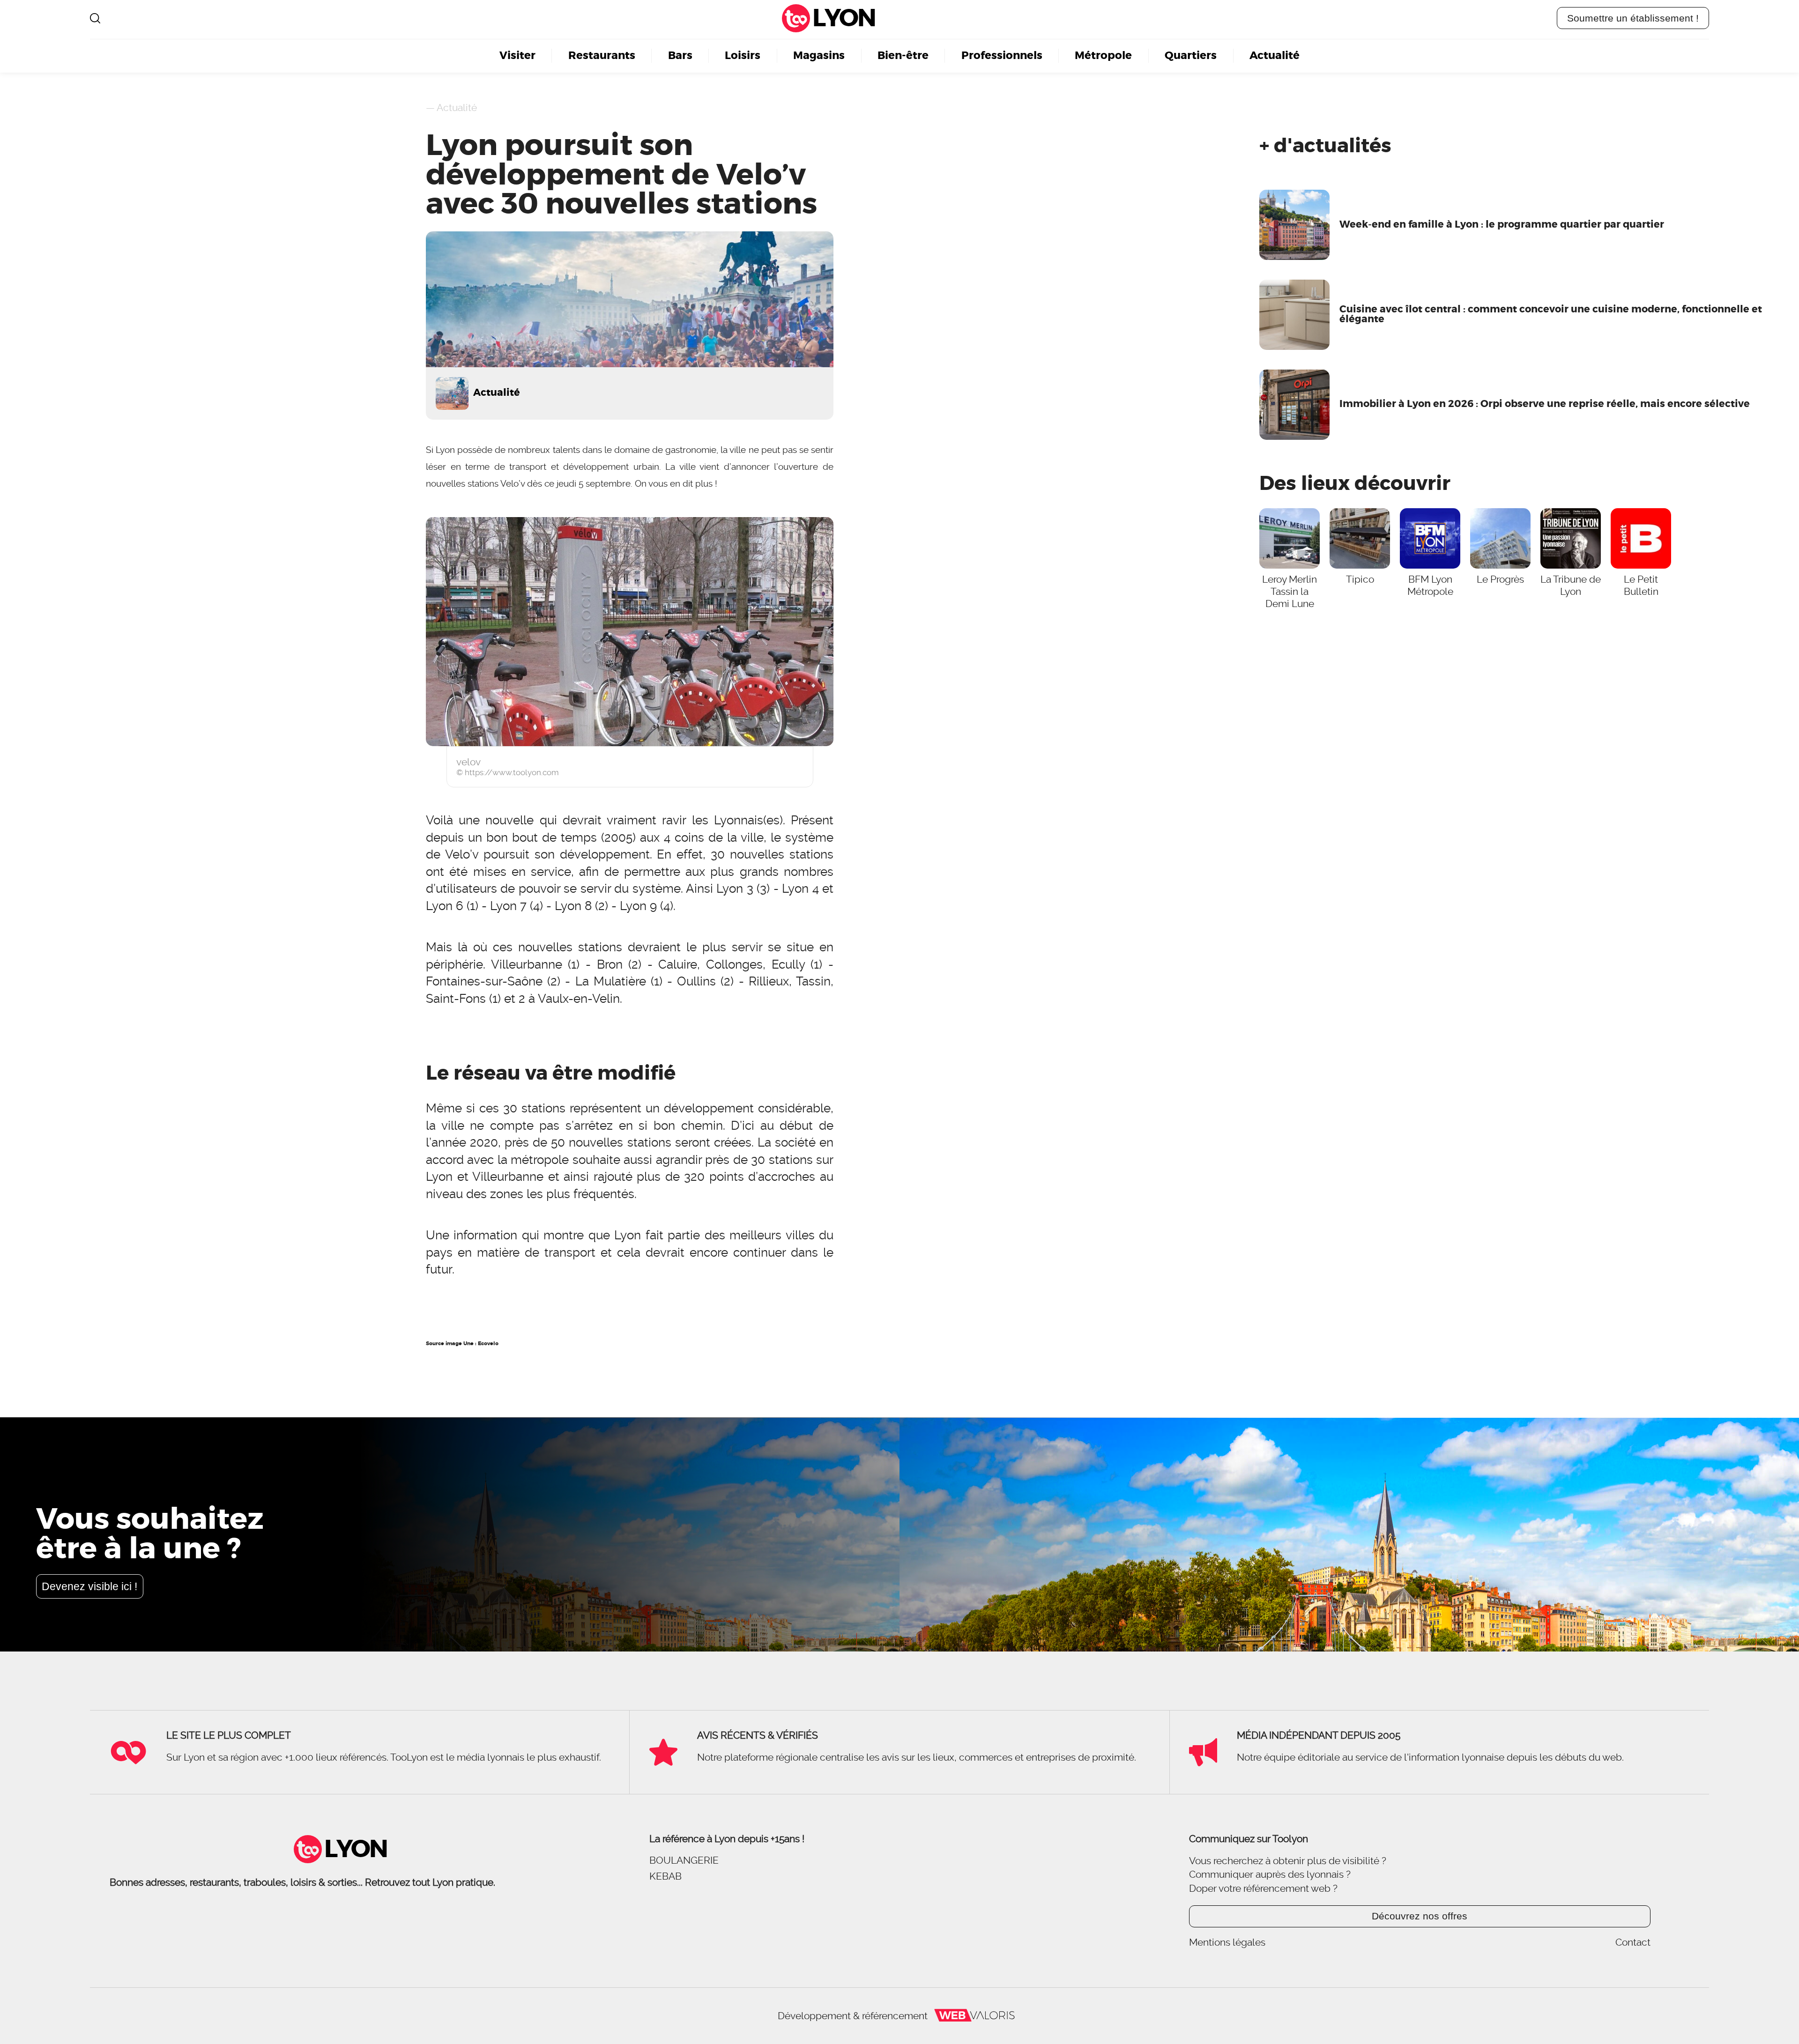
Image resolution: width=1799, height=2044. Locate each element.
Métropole (1103, 56)
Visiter (517, 56)
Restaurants (602, 56)
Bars (680, 56)
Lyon (844, 18)
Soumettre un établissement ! (1633, 18)
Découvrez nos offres (1420, 1916)
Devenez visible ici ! (89, 1586)
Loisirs (743, 56)
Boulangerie (684, 1860)
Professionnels (1002, 56)
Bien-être (903, 56)
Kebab (665, 1876)
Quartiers (1191, 56)
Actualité (1275, 56)
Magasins (819, 56)
